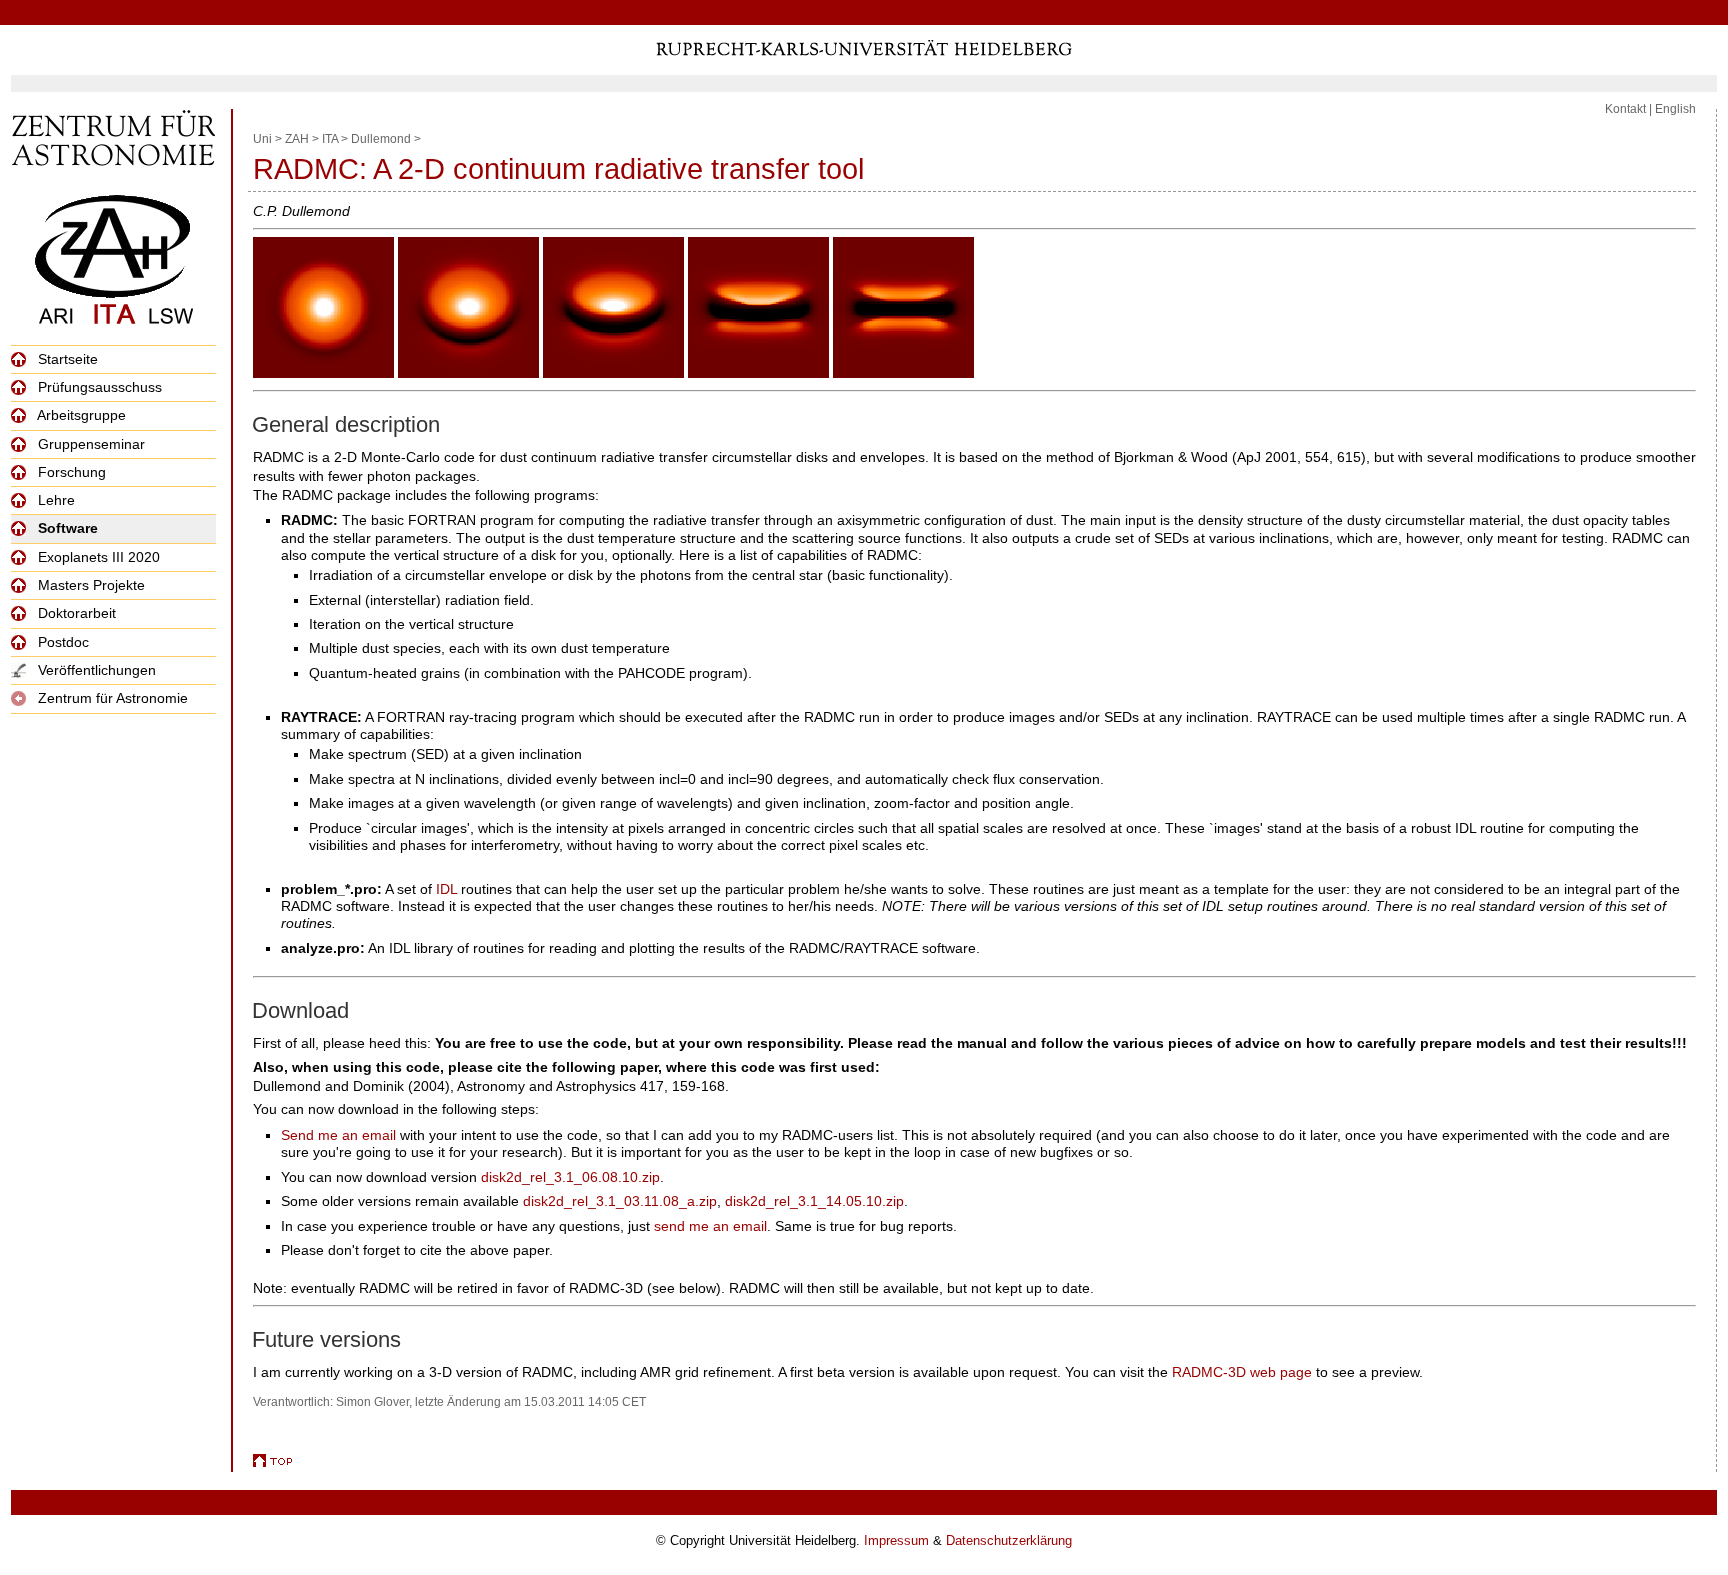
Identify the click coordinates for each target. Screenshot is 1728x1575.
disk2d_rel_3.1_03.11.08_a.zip (620, 1201)
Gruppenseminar (89, 444)
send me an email (710, 1226)
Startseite (66, 359)
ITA (330, 139)
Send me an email (338, 1135)
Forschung (70, 472)
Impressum (896, 1540)
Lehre (54, 500)
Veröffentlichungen (95, 670)
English (1675, 109)
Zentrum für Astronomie (111, 698)
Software (66, 528)
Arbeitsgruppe (80, 415)
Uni (262, 139)
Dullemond (381, 139)
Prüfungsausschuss (98, 387)
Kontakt (1625, 109)
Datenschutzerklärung (1009, 1540)
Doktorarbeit (75, 613)
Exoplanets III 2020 (97, 557)
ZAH (297, 139)
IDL (446, 889)
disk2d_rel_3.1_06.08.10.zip (570, 1177)
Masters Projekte (89, 585)
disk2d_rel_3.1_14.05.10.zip (814, 1201)
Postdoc (61, 642)
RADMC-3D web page (1242, 1372)
